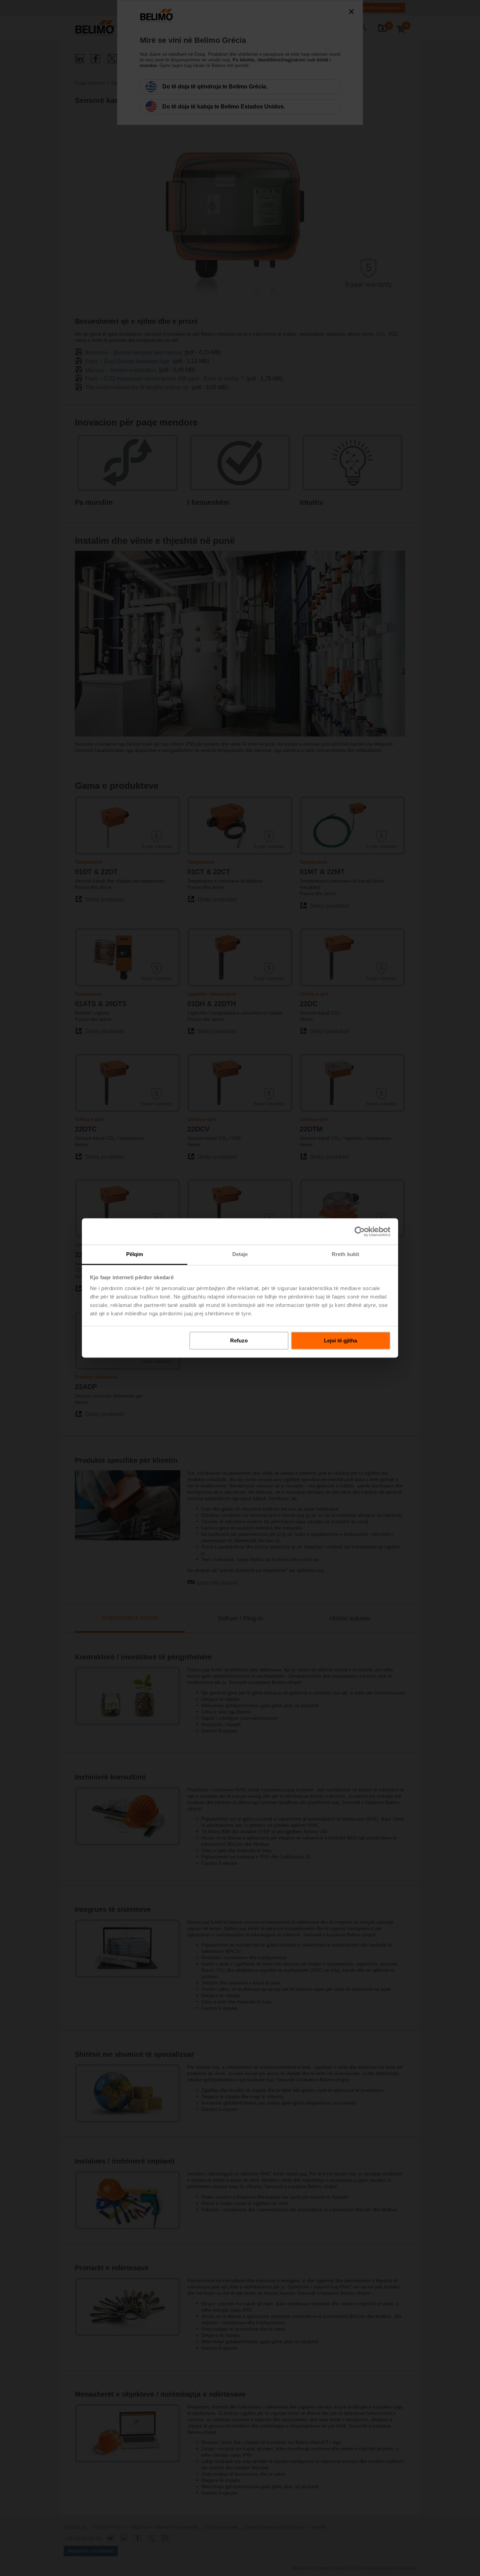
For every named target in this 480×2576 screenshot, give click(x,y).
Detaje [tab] (240, 1254)
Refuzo (239, 1340)
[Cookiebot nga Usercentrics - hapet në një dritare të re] (360, 1231)
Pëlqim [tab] (135, 1254)
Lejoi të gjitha (340, 1340)
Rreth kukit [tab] (345, 1254)
